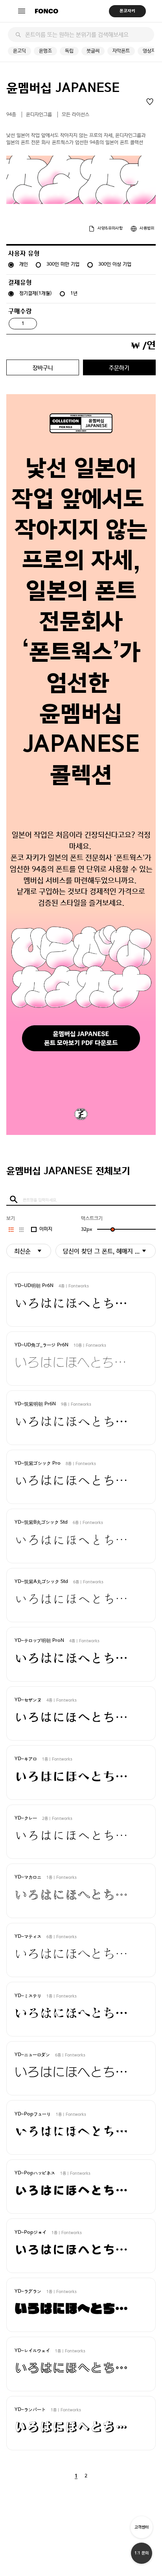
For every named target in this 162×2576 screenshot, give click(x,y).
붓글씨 (93, 51)
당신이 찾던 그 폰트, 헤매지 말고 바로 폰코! (109, 1251)
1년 (74, 293)
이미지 (46, 1229)
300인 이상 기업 (115, 264)
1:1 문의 (142, 2553)
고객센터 (142, 2527)
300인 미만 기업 (63, 264)
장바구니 (43, 368)
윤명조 (45, 51)
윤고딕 (19, 51)
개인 (24, 264)
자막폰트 (121, 51)
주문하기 (119, 368)
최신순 (22, 1251)
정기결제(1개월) (36, 293)
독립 (69, 51)
